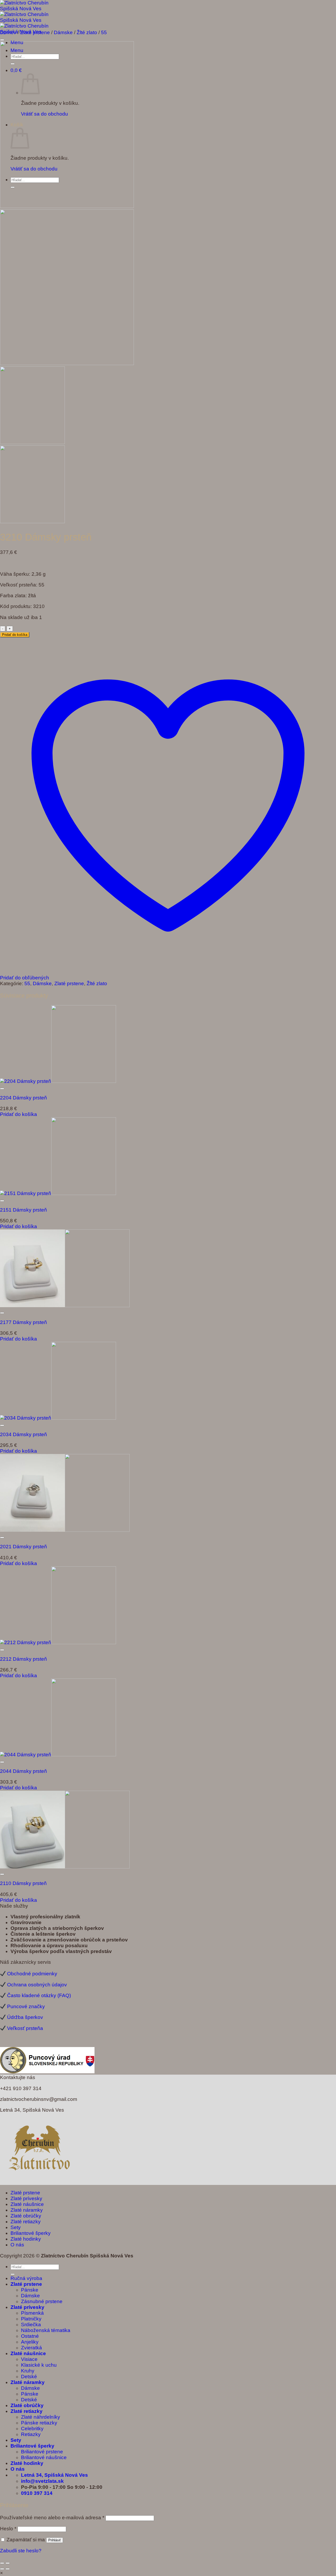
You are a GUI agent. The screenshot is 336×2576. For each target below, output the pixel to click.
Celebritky (32, 2429)
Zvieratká (31, 2348)
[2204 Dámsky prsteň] (58, 1081)
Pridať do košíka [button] (19, 1114)
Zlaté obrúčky (26, 2216)
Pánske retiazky (39, 2423)
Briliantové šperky (31, 2233)
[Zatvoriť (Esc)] (2, 2563)
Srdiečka (31, 2325)
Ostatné (30, 2336)
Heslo (8, 2529)
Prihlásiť (55, 2540)
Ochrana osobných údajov (37, 1985)
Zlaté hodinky (26, 2239)
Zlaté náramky (27, 2210)
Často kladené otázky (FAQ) (39, 1996)
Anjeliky (30, 2342)
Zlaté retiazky (26, 2222)
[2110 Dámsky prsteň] (65, 1867)
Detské (29, 2377)
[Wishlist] (2, 40)
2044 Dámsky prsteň (23, 1771)
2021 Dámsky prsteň (23, 1547)
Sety (16, 2227)
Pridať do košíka (15, 635)
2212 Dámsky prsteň (23, 1659)
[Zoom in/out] (8, 2563)
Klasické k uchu (39, 2365)
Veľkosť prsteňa (25, 2028)
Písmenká (32, 2313)
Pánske (30, 2290)
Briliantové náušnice (44, 2457)
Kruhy (28, 2371)
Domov (8, 32)
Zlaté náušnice (27, 2204)
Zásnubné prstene (42, 2301)
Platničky (31, 2319)
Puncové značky (26, 2006)
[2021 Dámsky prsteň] (65, 1530)
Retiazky (31, 2434)
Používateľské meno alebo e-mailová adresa (52, 2518)
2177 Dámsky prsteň (23, 1322)
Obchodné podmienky (32, 1974)
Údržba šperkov (25, 2017)
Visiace (29, 2359)
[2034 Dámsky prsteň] (58, 1418)
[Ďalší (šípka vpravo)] (8, 2569)
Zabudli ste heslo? (21, 2551)
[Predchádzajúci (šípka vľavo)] (2, 2569)
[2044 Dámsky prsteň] (58, 1755)
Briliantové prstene (42, 2452)
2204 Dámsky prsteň (23, 1098)
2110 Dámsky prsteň (23, 1883)
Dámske (63, 32)
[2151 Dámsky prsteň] (58, 1193)
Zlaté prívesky (26, 2198)
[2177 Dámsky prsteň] (65, 1305)
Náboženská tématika (46, 2330)
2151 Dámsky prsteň (23, 1210)
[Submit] (13, 2274)
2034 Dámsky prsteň (23, 1434)
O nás (17, 2245)
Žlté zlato (87, 32)
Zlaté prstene (35, 32)
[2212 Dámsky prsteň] (58, 1642)
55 (104, 32)
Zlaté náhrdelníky (41, 2417)
